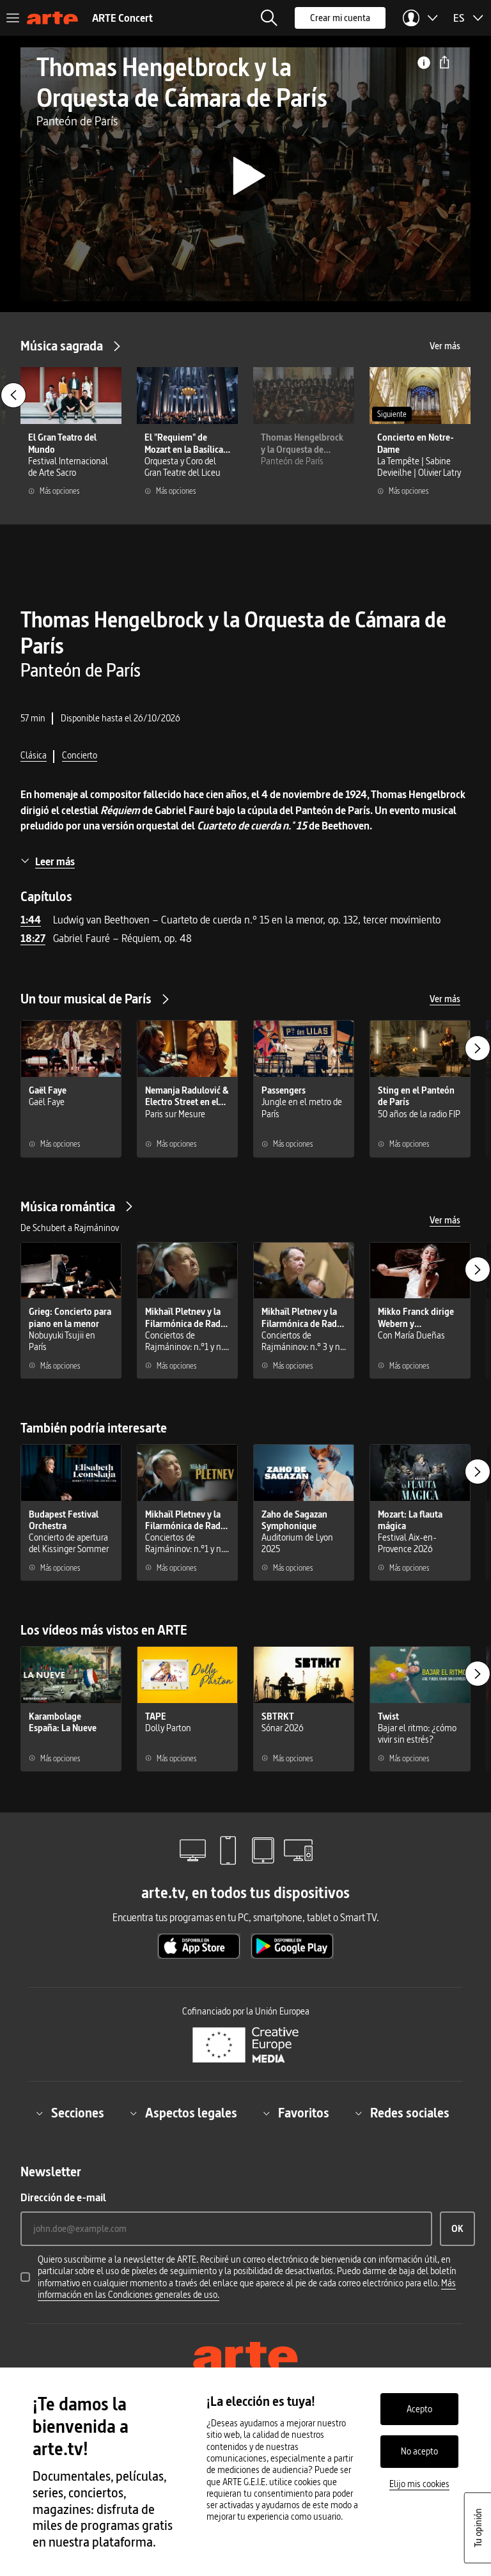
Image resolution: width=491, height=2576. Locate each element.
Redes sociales (410, 2113)
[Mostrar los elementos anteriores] (13, 395)
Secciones (78, 2113)
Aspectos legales (191, 2113)
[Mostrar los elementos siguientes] (478, 1048)
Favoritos (304, 2113)
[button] (269, 18)
